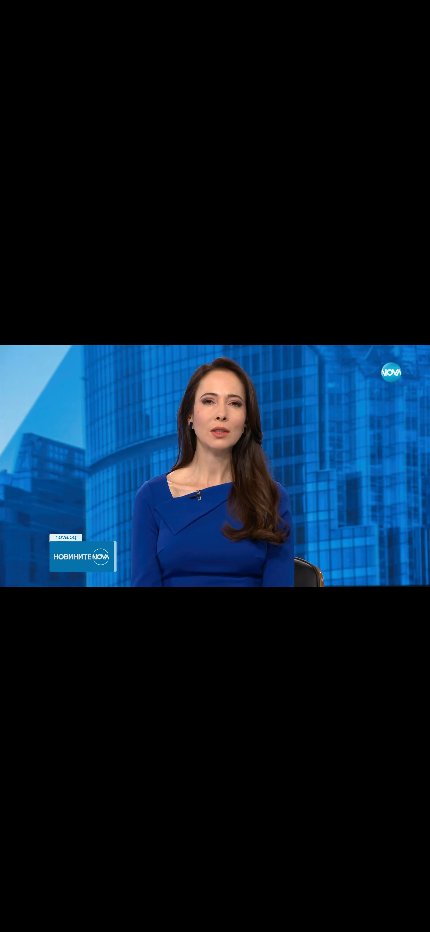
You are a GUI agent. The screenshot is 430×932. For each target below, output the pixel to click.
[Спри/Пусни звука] (75, 906)
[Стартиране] (33, 906)
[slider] (24, 878)
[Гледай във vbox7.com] (393, 906)
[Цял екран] (351, 906)
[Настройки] (391, 35)
